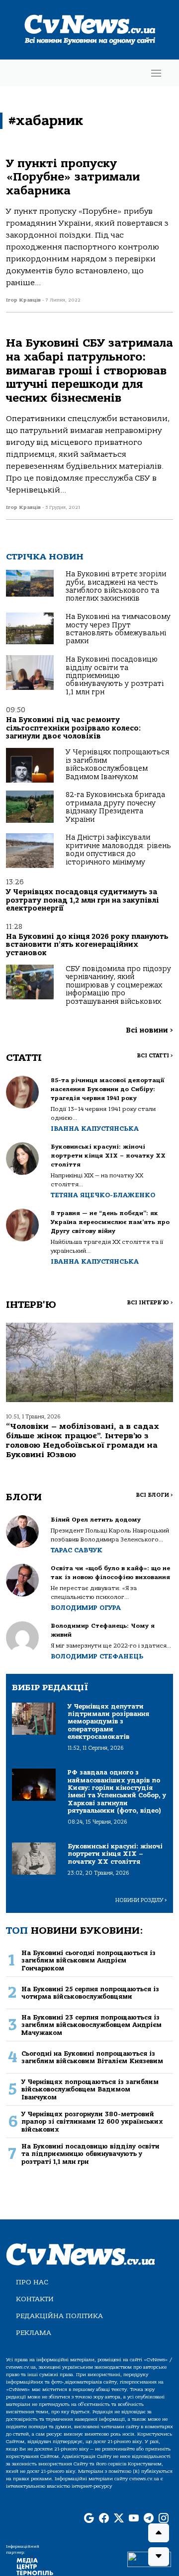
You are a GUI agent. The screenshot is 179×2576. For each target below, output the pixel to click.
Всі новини (149, 1030)
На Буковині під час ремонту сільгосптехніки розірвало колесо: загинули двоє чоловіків (73, 728)
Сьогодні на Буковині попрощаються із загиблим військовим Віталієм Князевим (92, 2057)
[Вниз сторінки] (159, 2557)
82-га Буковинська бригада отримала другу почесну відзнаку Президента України (115, 807)
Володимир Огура (86, 1608)
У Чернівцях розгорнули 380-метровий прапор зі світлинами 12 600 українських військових (92, 2122)
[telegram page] (149, 2519)
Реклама (34, 2333)
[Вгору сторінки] (159, 2533)
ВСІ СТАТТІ (155, 1056)
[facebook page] (104, 2519)
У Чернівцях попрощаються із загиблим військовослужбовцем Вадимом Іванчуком (117, 764)
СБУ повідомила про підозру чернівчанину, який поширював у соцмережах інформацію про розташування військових (118, 985)
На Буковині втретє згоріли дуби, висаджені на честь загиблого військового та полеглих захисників (116, 586)
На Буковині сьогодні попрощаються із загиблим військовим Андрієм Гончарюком (89, 1961)
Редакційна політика (59, 2316)
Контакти (35, 2299)
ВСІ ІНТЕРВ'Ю (150, 1303)
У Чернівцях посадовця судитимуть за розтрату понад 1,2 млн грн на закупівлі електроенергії (83, 900)
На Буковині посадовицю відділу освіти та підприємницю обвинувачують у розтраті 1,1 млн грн (115, 676)
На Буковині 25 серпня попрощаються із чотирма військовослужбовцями (90, 1993)
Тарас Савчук (77, 1550)
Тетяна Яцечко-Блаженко (103, 1195)
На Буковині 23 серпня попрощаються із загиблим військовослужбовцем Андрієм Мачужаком (91, 2025)
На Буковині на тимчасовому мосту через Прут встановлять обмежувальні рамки (118, 629)
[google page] (89, 2519)
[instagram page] (164, 2519)
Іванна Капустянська (95, 1129)
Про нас (32, 2282)
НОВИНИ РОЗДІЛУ (141, 1900)
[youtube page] (134, 2519)
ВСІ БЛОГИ (154, 1495)
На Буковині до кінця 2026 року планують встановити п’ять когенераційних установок (87, 945)
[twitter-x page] (119, 2519)
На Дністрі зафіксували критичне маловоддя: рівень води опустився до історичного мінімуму (118, 850)
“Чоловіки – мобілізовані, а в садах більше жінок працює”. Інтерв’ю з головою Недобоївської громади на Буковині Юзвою (83, 1441)
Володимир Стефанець (97, 1656)
